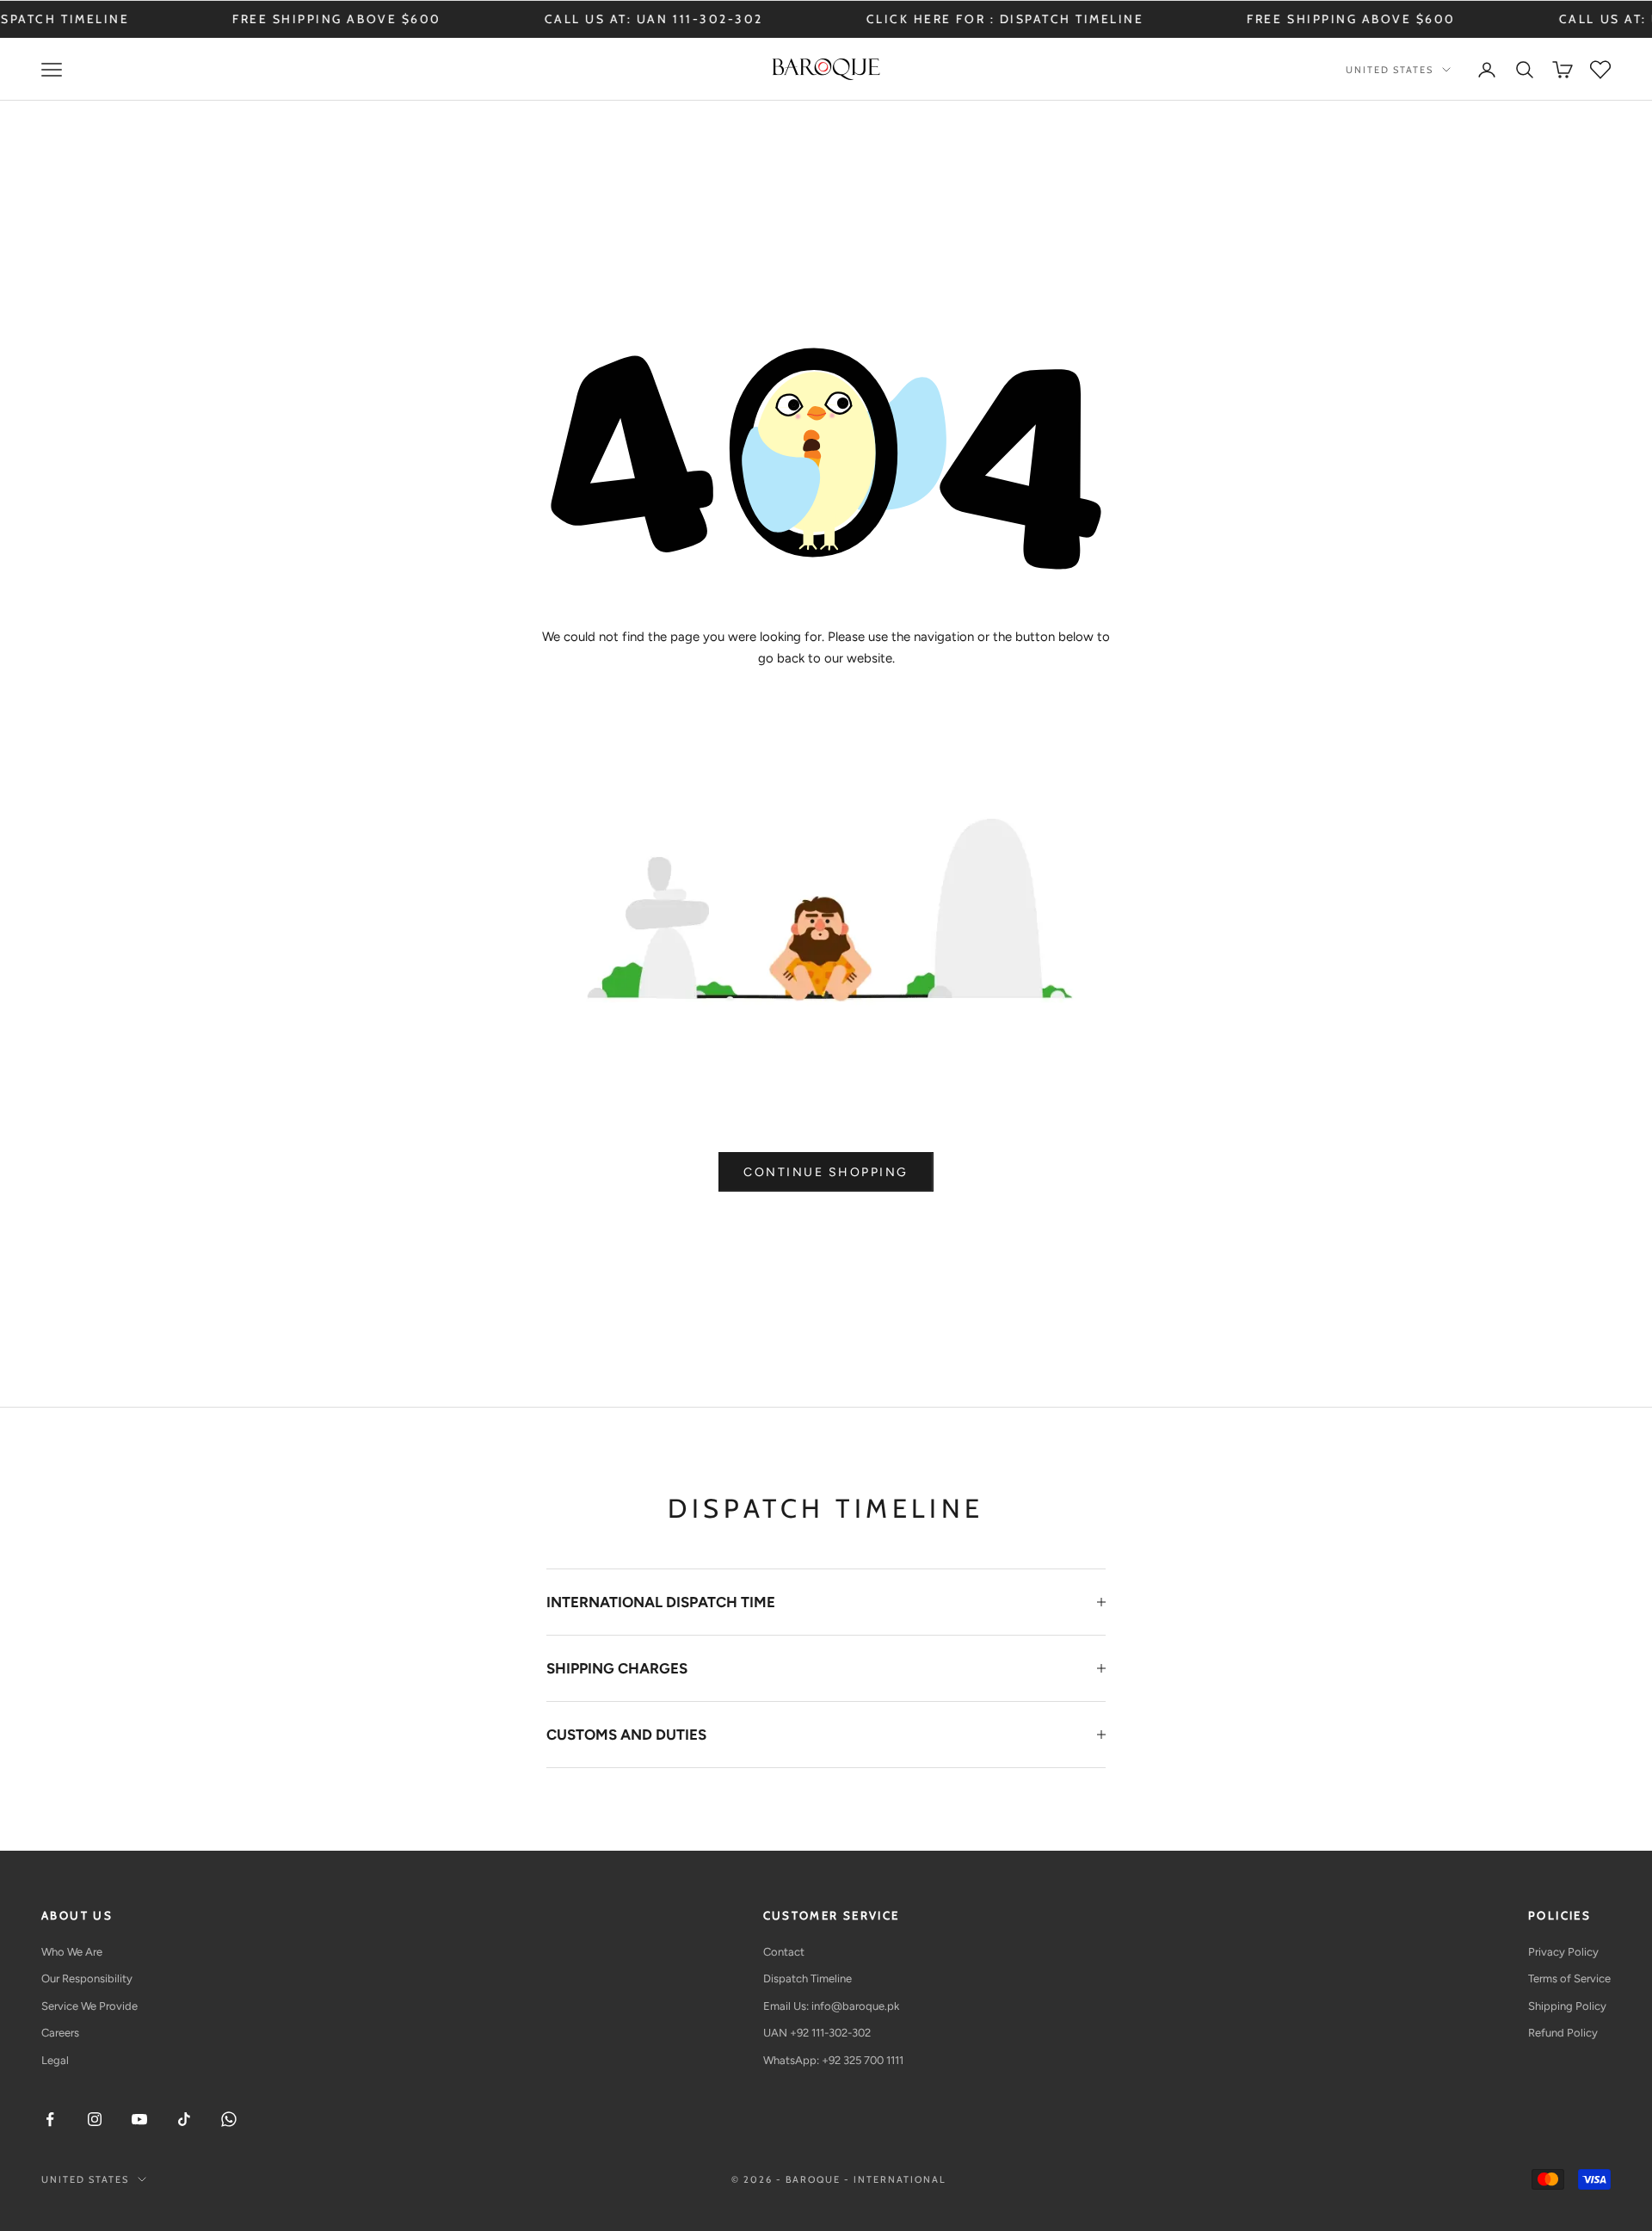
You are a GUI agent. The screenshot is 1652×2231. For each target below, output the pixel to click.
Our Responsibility (87, 1978)
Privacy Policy (1563, 1952)
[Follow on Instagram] (95, 2119)
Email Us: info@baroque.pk (831, 2006)
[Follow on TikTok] (184, 2119)
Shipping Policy (1567, 2006)
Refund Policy (1563, 2033)
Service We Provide (89, 2006)
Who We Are (72, 1952)
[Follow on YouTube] (139, 2119)
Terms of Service (1569, 1978)
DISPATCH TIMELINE (986, 19)
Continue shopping (826, 1172)
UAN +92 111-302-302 (817, 2033)
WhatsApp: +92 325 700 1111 (833, 2060)
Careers (60, 2033)
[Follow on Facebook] (50, 2119)
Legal (55, 2060)
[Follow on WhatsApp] (229, 2119)
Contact (784, 1952)
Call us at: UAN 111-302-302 (569, 19)
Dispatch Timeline (808, 1978)
